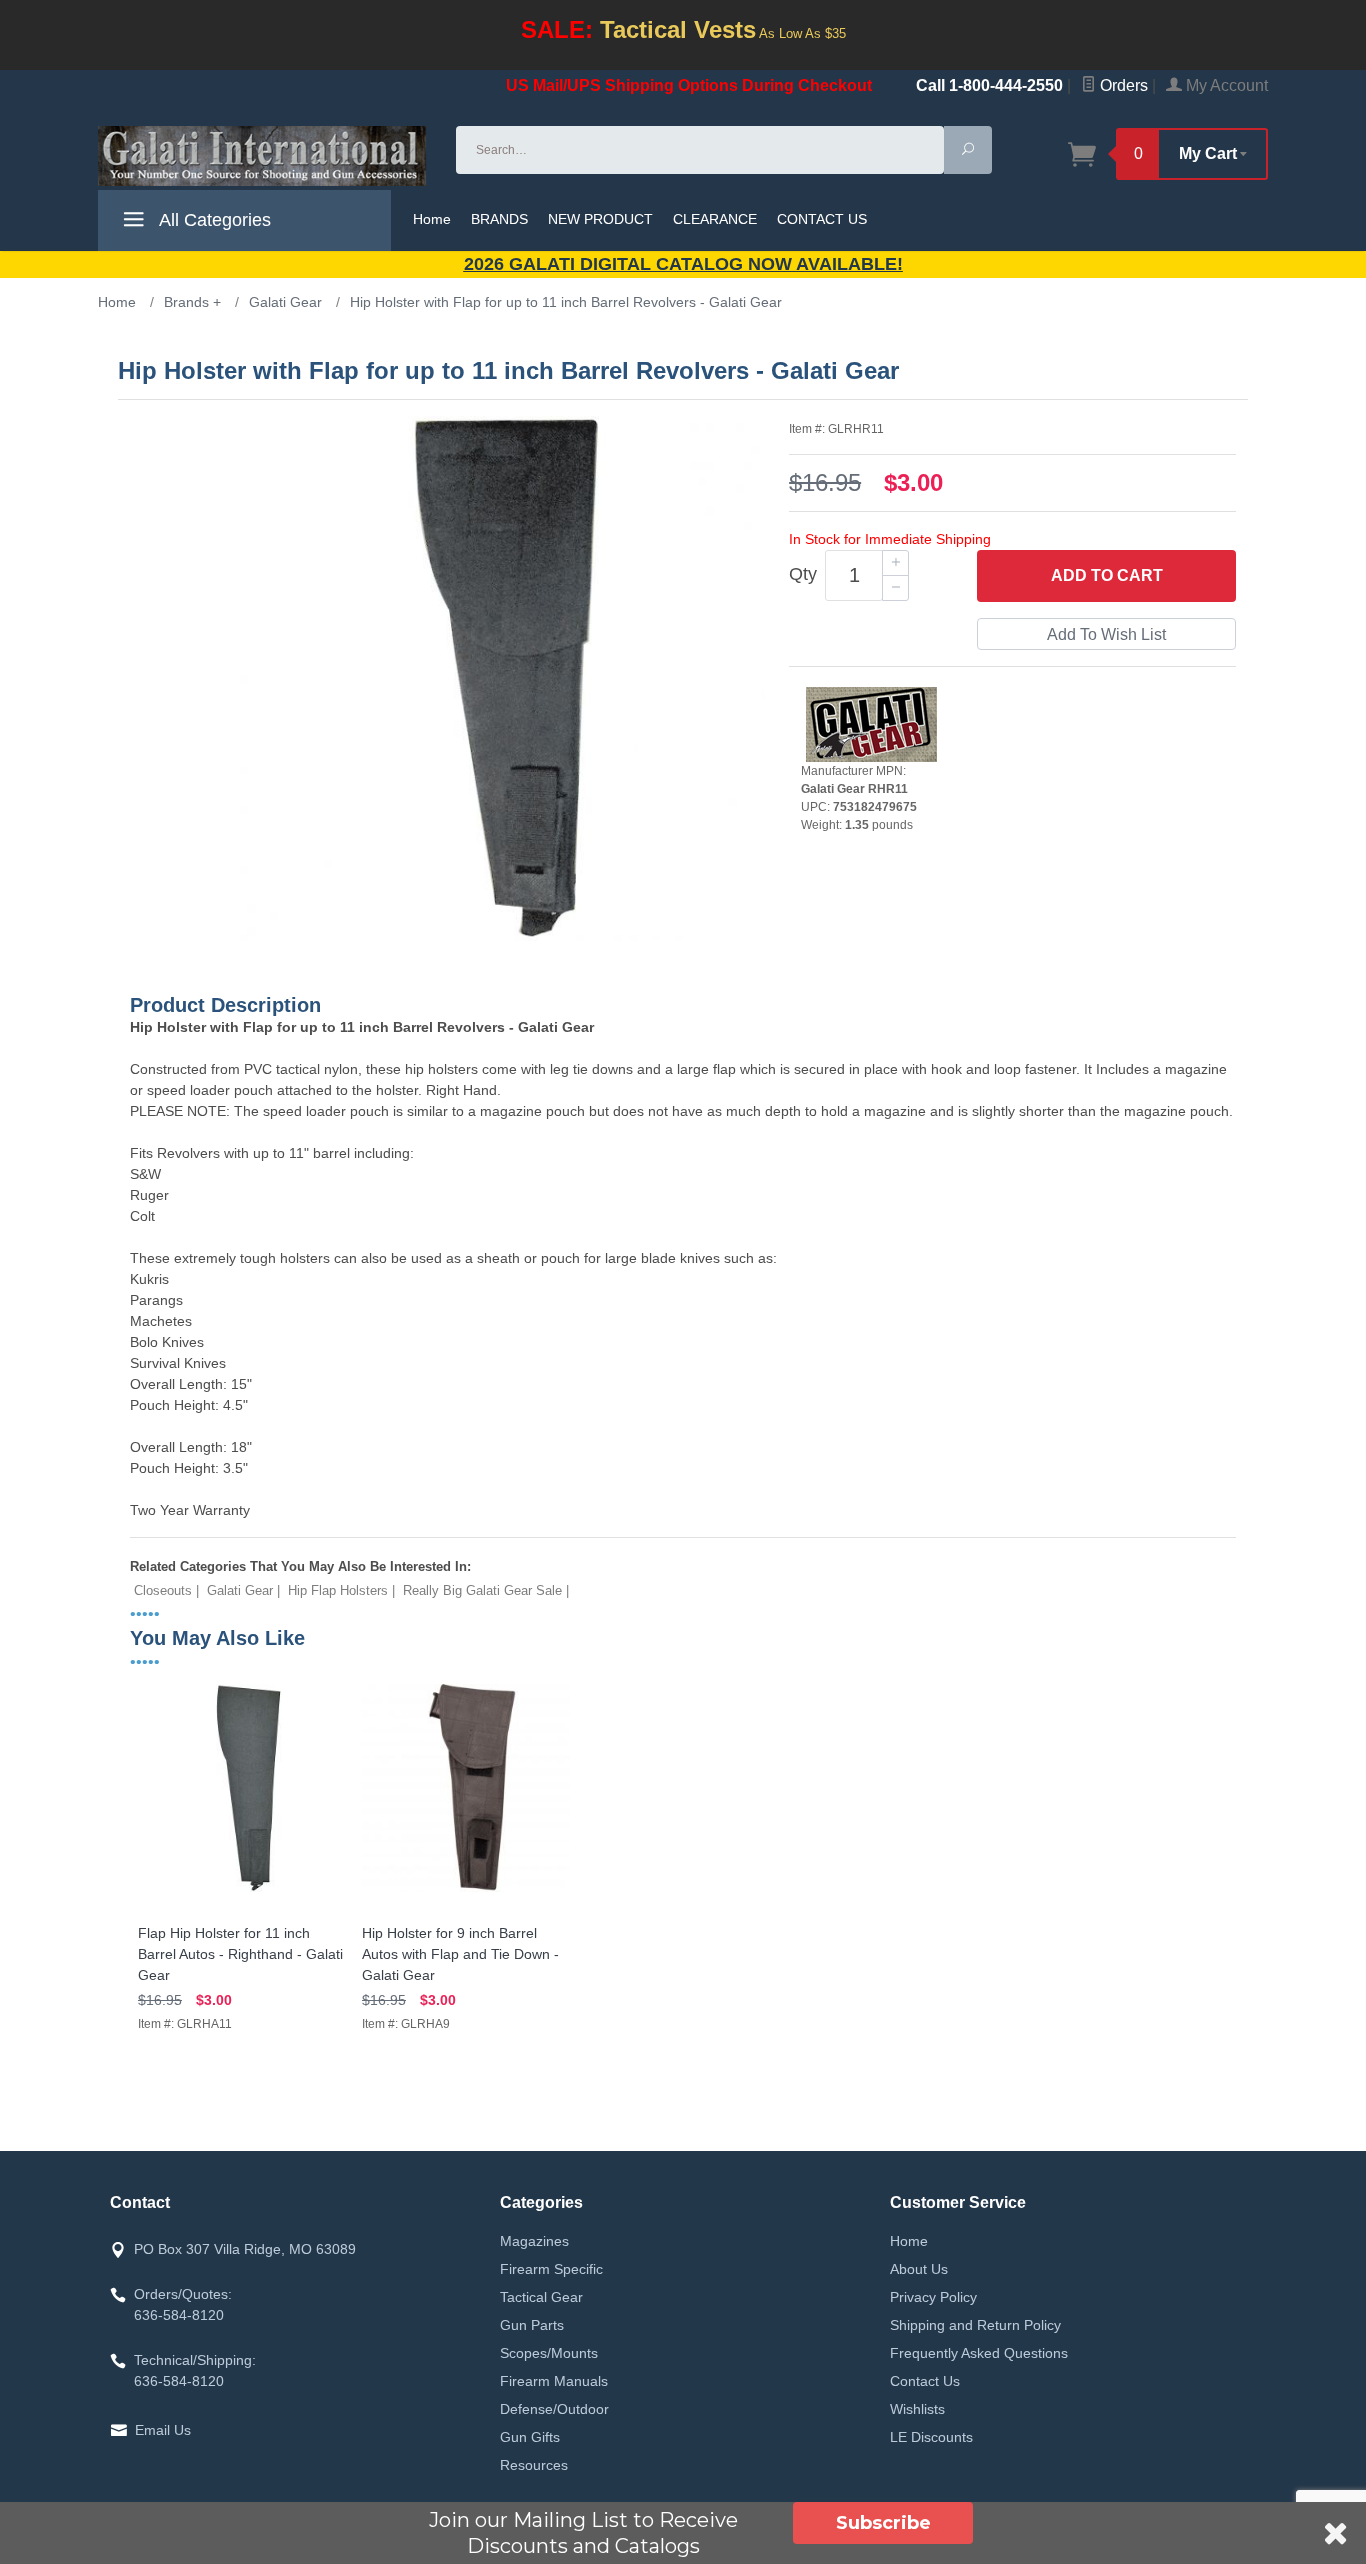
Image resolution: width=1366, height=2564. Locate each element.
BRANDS (499, 219)
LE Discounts (931, 2437)
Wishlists (917, 2409)
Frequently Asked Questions (979, 2353)
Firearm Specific (551, 2269)
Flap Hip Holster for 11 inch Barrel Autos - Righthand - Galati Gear (240, 1954)
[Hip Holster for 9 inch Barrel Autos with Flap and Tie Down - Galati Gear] (466, 1892)
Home (432, 219)
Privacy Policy (933, 2297)
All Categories (213, 220)
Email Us (163, 2430)
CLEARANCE (715, 219)
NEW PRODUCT (600, 219)
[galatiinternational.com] (265, 156)
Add (1107, 575)
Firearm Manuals (554, 2381)
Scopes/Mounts (549, 2353)
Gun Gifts (530, 2437)
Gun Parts (532, 2325)
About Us (919, 2269)
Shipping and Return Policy (975, 2325)
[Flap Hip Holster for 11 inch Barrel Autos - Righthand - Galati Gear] (242, 1892)
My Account (1225, 85)
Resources (534, 2465)
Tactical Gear (541, 2297)
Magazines (534, 2241)
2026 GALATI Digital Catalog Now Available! (683, 264)
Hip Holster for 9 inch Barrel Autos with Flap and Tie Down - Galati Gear (460, 1954)
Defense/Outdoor (554, 2409)
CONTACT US (822, 219)
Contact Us (925, 2381)
